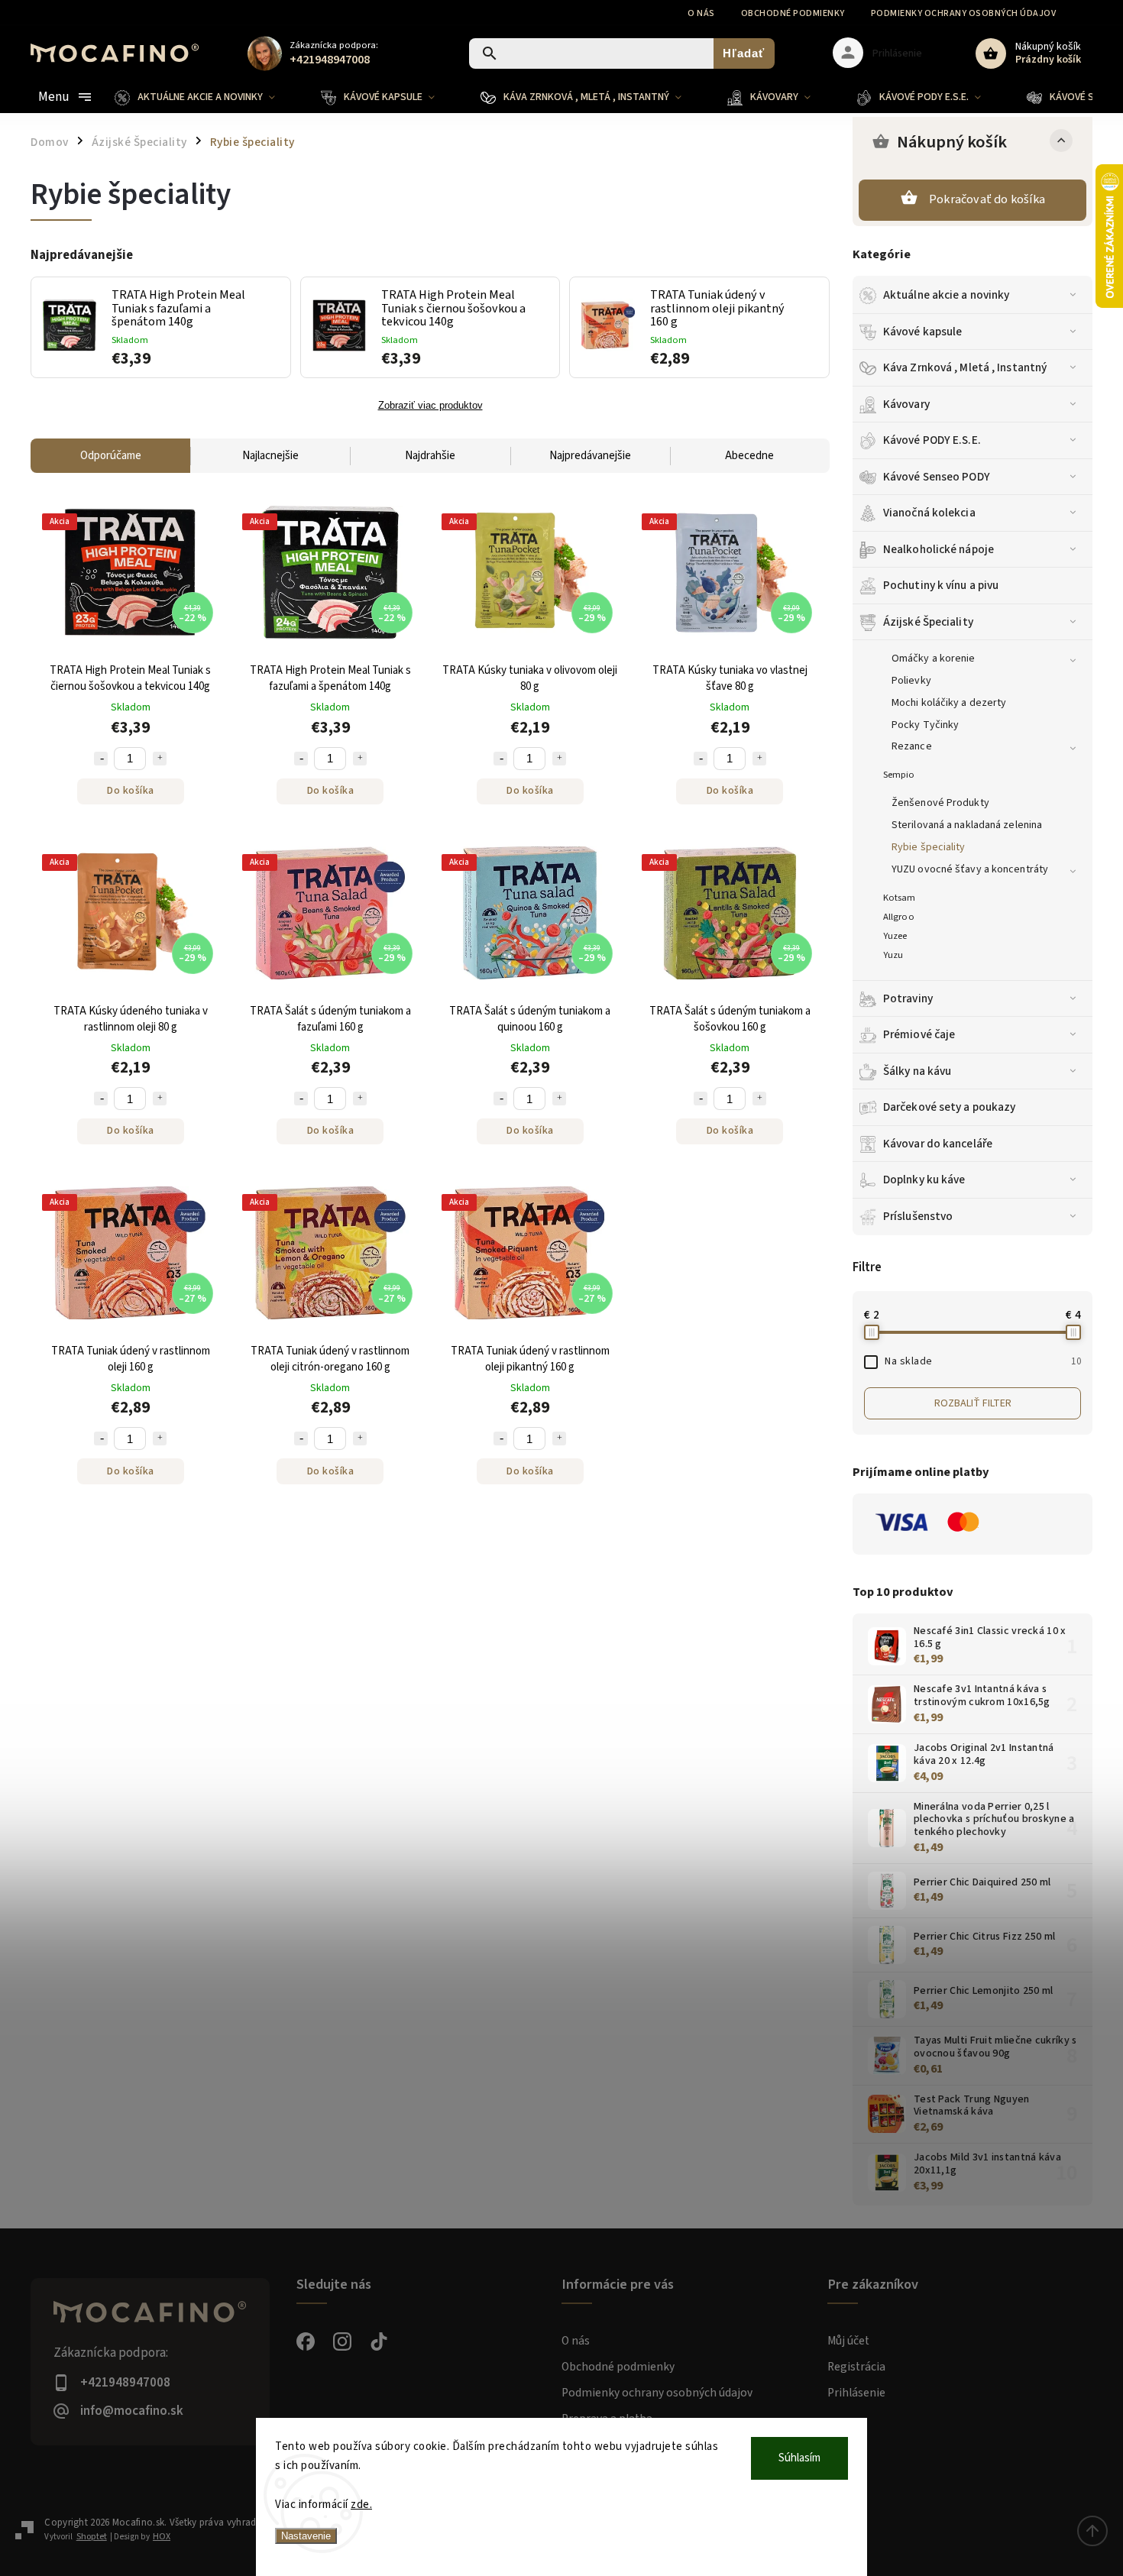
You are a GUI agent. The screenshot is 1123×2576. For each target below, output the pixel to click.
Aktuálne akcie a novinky (946, 295)
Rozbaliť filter (973, 1403)
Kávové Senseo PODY (937, 477)
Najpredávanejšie (590, 456)
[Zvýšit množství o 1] (160, 759)
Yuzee (895, 936)
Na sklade (983, 1361)
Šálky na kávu (917, 1071)
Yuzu (893, 955)
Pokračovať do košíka (987, 199)
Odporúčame (111, 456)
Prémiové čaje (919, 1034)
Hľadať (744, 53)
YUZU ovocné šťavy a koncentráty (970, 869)
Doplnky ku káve (924, 1180)
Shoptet (92, 2537)
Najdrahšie (430, 456)
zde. (361, 2505)
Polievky (911, 681)
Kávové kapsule (922, 332)
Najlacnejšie (270, 456)
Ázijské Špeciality (928, 622)
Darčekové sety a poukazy (949, 1107)
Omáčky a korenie (934, 659)
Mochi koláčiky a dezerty (949, 703)
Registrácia (856, 2367)
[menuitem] (206, 97)
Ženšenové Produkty (940, 803)
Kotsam (900, 898)
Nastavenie (306, 2536)
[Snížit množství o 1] (101, 759)
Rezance (912, 746)
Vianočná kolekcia (929, 513)
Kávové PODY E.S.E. (932, 440)
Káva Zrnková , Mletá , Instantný (965, 367)
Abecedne (749, 456)
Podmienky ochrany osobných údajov (964, 13)
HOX (162, 2537)
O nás (701, 13)
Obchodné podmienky (793, 13)
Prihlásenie (856, 2393)
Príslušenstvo (918, 1216)
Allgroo (899, 917)
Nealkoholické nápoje (939, 549)
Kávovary (906, 404)
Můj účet (848, 2341)
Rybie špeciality (929, 847)
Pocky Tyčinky (925, 725)
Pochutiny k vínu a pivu (941, 585)
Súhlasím (799, 2458)
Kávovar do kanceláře (938, 1144)
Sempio (899, 775)
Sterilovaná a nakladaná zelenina (967, 825)
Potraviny (908, 998)
